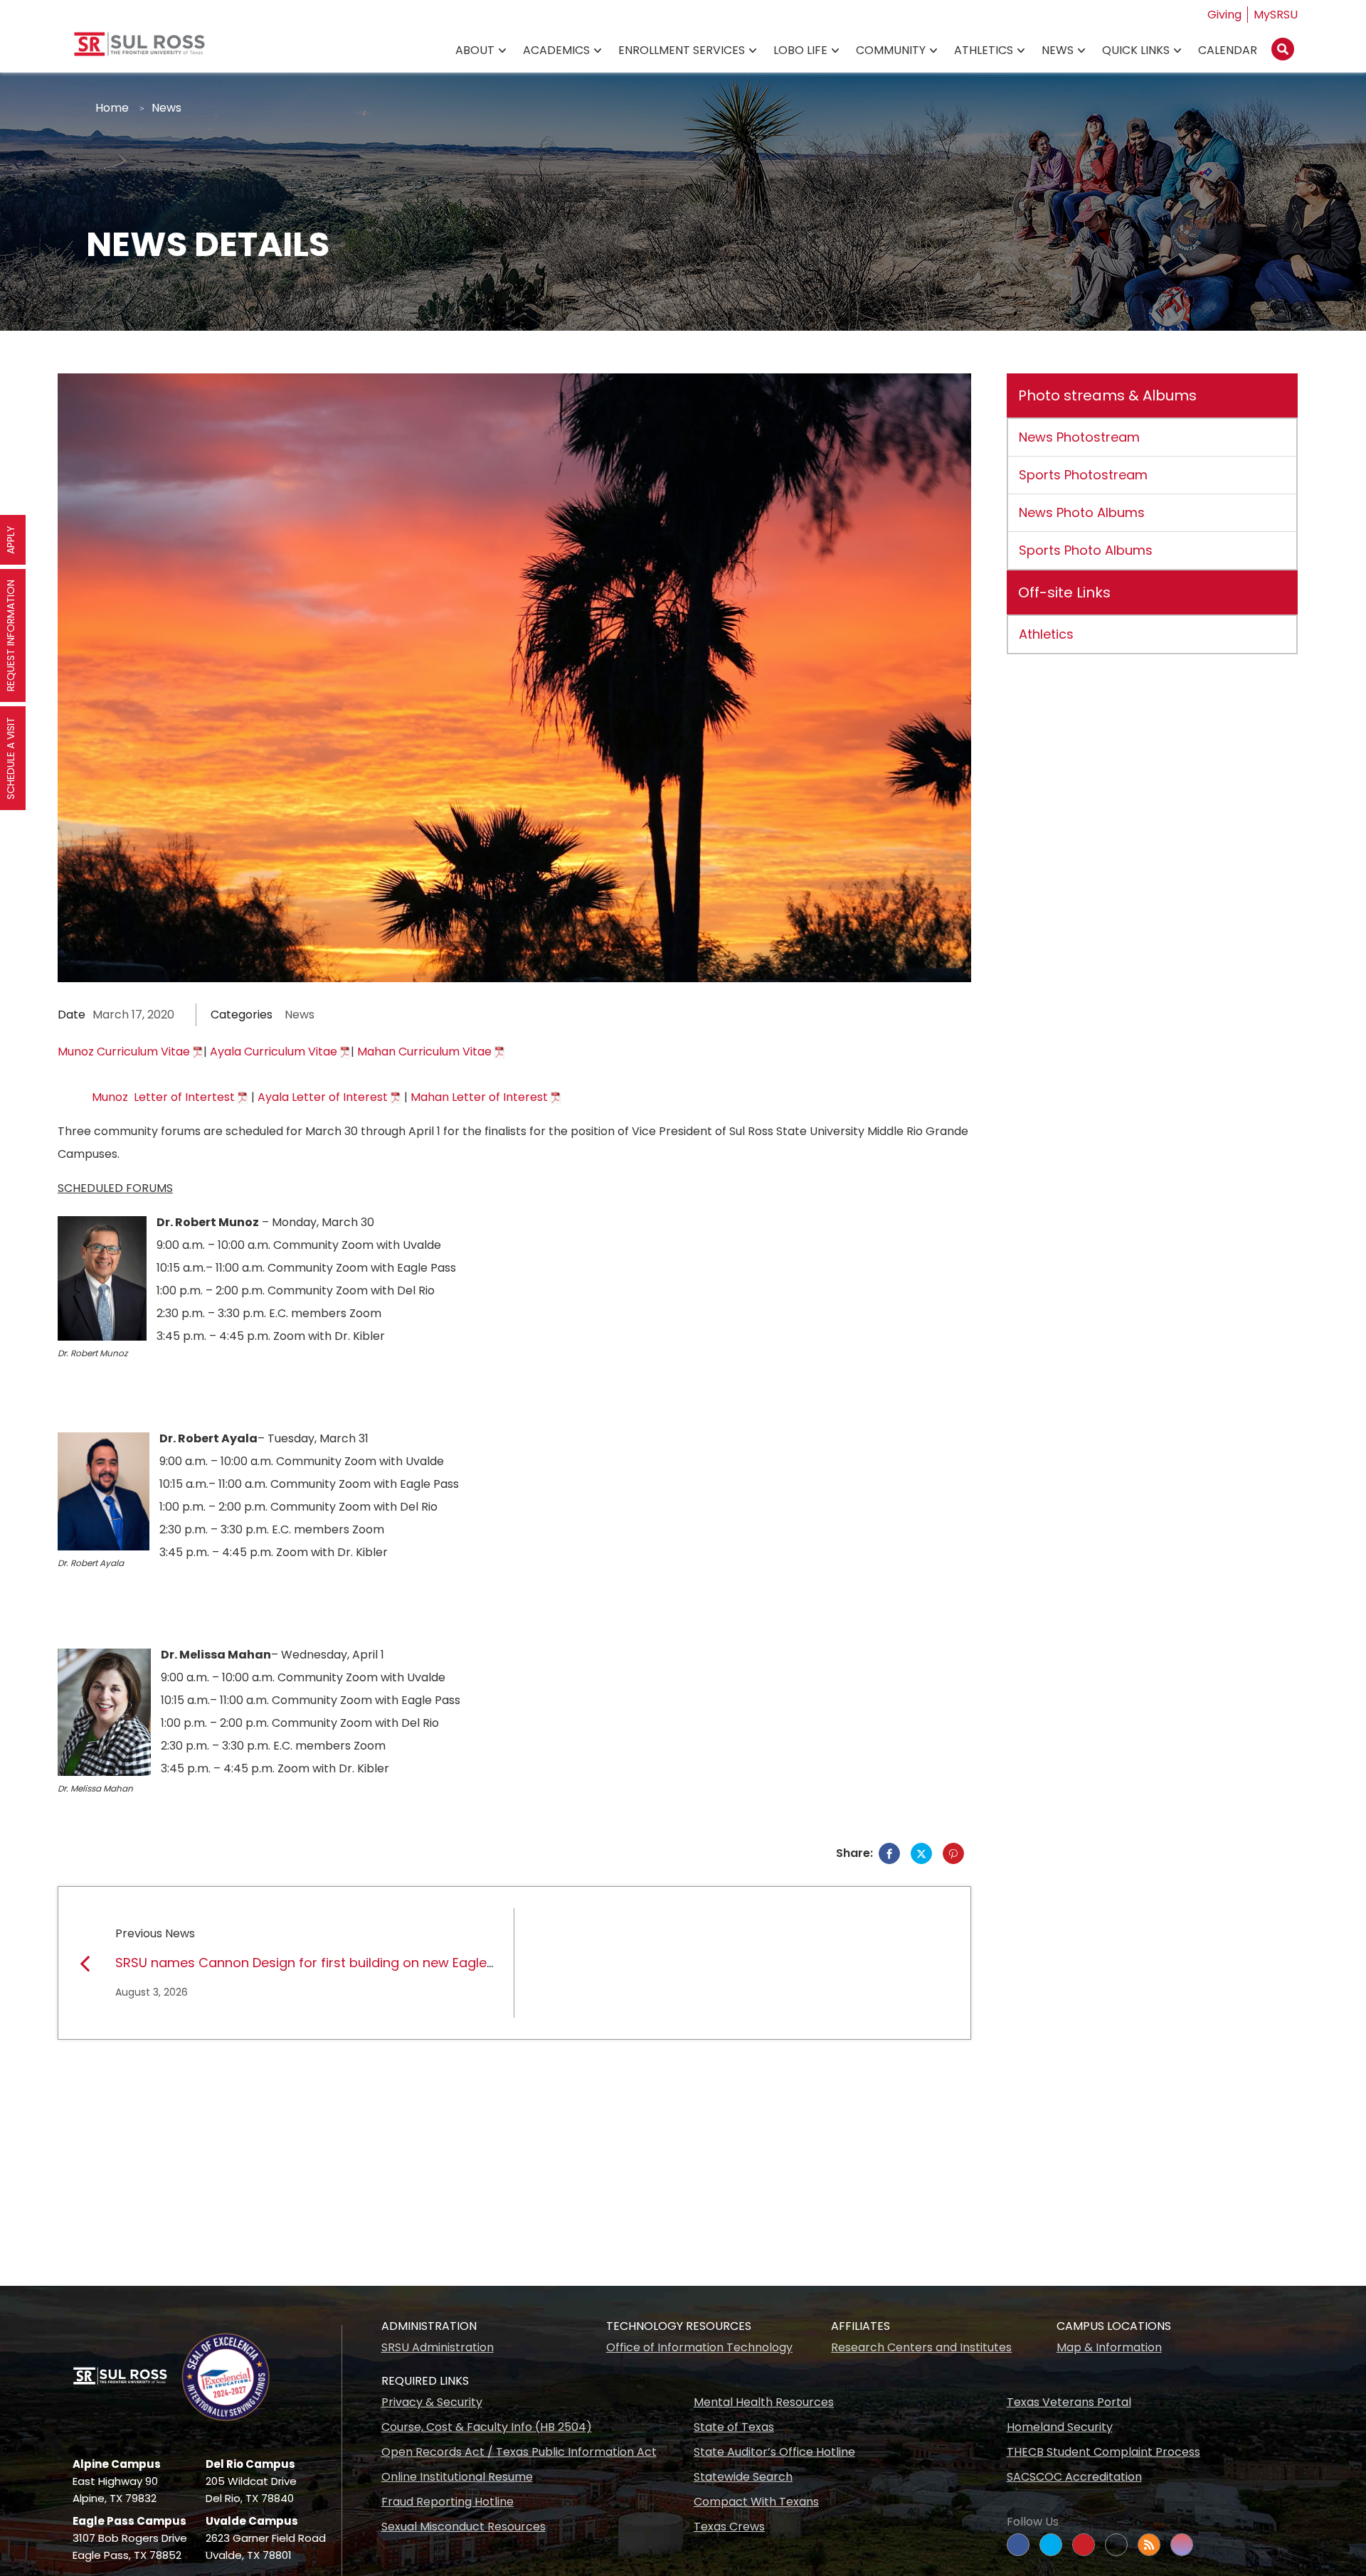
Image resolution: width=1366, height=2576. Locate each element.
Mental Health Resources (764, 2402)
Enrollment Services (682, 50)
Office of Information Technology (699, 2347)
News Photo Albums (1082, 512)
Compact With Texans (756, 2502)
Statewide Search (743, 2477)
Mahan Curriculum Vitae (424, 1052)
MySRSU (1276, 15)
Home (112, 108)
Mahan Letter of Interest (479, 1097)
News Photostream (1079, 437)
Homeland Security (1060, 2427)
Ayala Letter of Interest (323, 1097)
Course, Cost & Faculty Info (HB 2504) (487, 2427)
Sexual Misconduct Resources (464, 2527)
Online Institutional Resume (457, 2477)
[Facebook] (889, 1853)
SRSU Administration (438, 2347)
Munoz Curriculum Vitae (124, 1052)
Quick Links (1136, 50)
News (1058, 50)
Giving (1224, 15)
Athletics (984, 50)
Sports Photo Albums (1086, 550)
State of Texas (734, 2427)
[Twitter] (921, 1853)
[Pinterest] (953, 1853)
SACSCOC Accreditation (1074, 2477)
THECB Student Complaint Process (1103, 2452)
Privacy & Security (432, 2402)
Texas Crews (729, 2527)
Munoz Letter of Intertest (163, 1097)
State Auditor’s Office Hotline (774, 2452)
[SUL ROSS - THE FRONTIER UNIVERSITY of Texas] (139, 49)
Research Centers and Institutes (921, 2347)
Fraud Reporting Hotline (448, 2502)
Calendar (1228, 50)
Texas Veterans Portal (1069, 2402)
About (475, 50)
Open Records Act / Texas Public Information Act (519, 2452)
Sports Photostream (1083, 475)
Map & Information (1109, 2347)
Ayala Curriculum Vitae (274, 1052)
